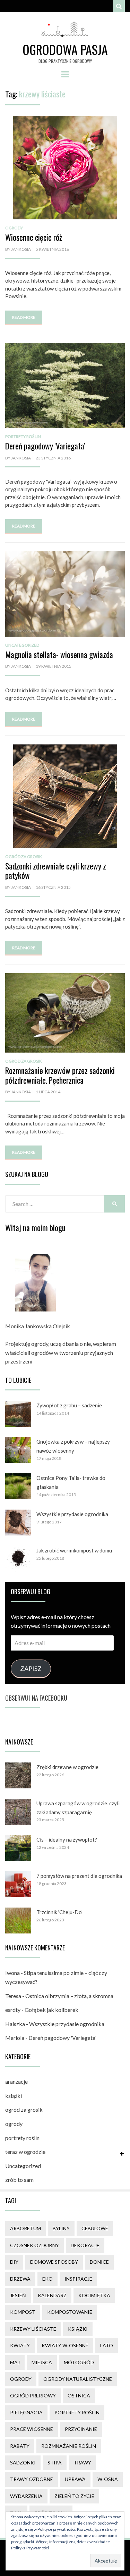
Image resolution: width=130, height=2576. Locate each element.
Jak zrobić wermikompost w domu (74, 1550)
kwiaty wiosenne (65, 2345)
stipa (55, 2463)
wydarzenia (26, 2496)
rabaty (20, 2446)
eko (47, 2279)
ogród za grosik (24, 857)
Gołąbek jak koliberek (51, 2010)
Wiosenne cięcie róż (34, 237)
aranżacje (16, 2081)
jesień (18, 2295)
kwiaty (20, 2345)
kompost (23, 2312)
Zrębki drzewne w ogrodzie (67, 1767)
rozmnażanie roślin (69, 2446)
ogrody (14, 228)
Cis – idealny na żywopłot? (67, 1840)
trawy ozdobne (32, 2479)
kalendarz (52, 2295)
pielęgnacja (26, 2412)
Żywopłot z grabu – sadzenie (69, 1405)
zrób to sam (19, 2180)
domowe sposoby (54, 2262)
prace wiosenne (32, 2429)
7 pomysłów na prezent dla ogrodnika (79, 1876)
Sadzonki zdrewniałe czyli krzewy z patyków (56, 871)
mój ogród (79, 2362)
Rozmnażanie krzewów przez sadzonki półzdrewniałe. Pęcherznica (60, 1075)
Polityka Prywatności (30, 2548)
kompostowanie (70, 2312)
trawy (82, 2463)
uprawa (75, 2479)
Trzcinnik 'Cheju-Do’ (59, 1912)
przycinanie (81, 2429)
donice (99, 2262)
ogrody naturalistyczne (78, 2379)
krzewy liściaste (33, 2329)
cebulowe (95, 2228)
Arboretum (25, 2228)
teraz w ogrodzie (25, 2152)
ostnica (79, 2396)
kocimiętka (94, 2295)
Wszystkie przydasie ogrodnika (72, 1514)
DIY (14, 2262)
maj (15, 2362)
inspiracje (78, 2279)
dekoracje (85, 2245)
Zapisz (31, 1669)
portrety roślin (23, 436)
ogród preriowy (33, 2396)
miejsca (42, 2362)
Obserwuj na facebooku (36, 1698)
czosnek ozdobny (34, 2245)
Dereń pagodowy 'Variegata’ (45, 446)
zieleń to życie (74, 2496)
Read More (24, 317)
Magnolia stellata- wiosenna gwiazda (59, 655)
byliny (61, 2228)
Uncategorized (22, 645)
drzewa (20, 2279)
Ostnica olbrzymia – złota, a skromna (69, 1996)
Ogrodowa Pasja (65, 49)
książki (14, 2096)
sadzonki (23, 2463)
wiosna (108, 2479)
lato (107, 2345)
